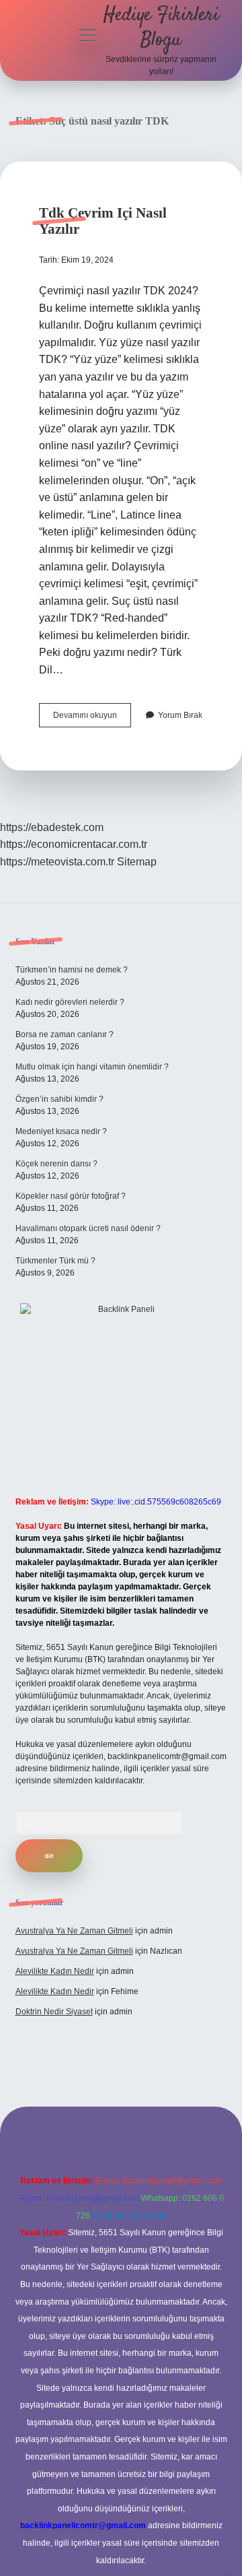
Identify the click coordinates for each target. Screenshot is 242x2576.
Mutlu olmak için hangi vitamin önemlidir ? (92, 1067)
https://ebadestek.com (52, 827)
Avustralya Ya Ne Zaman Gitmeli (74, 1931)
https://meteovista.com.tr (57, 862)
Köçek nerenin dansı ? (56, 1164)
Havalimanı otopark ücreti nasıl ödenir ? (88, 1228)
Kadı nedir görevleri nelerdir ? (70, 1002)
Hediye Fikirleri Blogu (161, 28)
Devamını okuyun (92, 719)
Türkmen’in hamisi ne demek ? (72, 970)
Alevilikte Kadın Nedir (55, 1971)
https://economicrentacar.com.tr (74, 844)
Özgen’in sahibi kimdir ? (59, 1099)
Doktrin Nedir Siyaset (54, 2012)
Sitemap (137, 862)
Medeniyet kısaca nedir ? (61, 1131)
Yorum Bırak (180, 715)
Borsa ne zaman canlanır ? (65, 1034)
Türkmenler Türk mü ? (55, 1261)
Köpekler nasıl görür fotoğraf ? (71, 1196)
